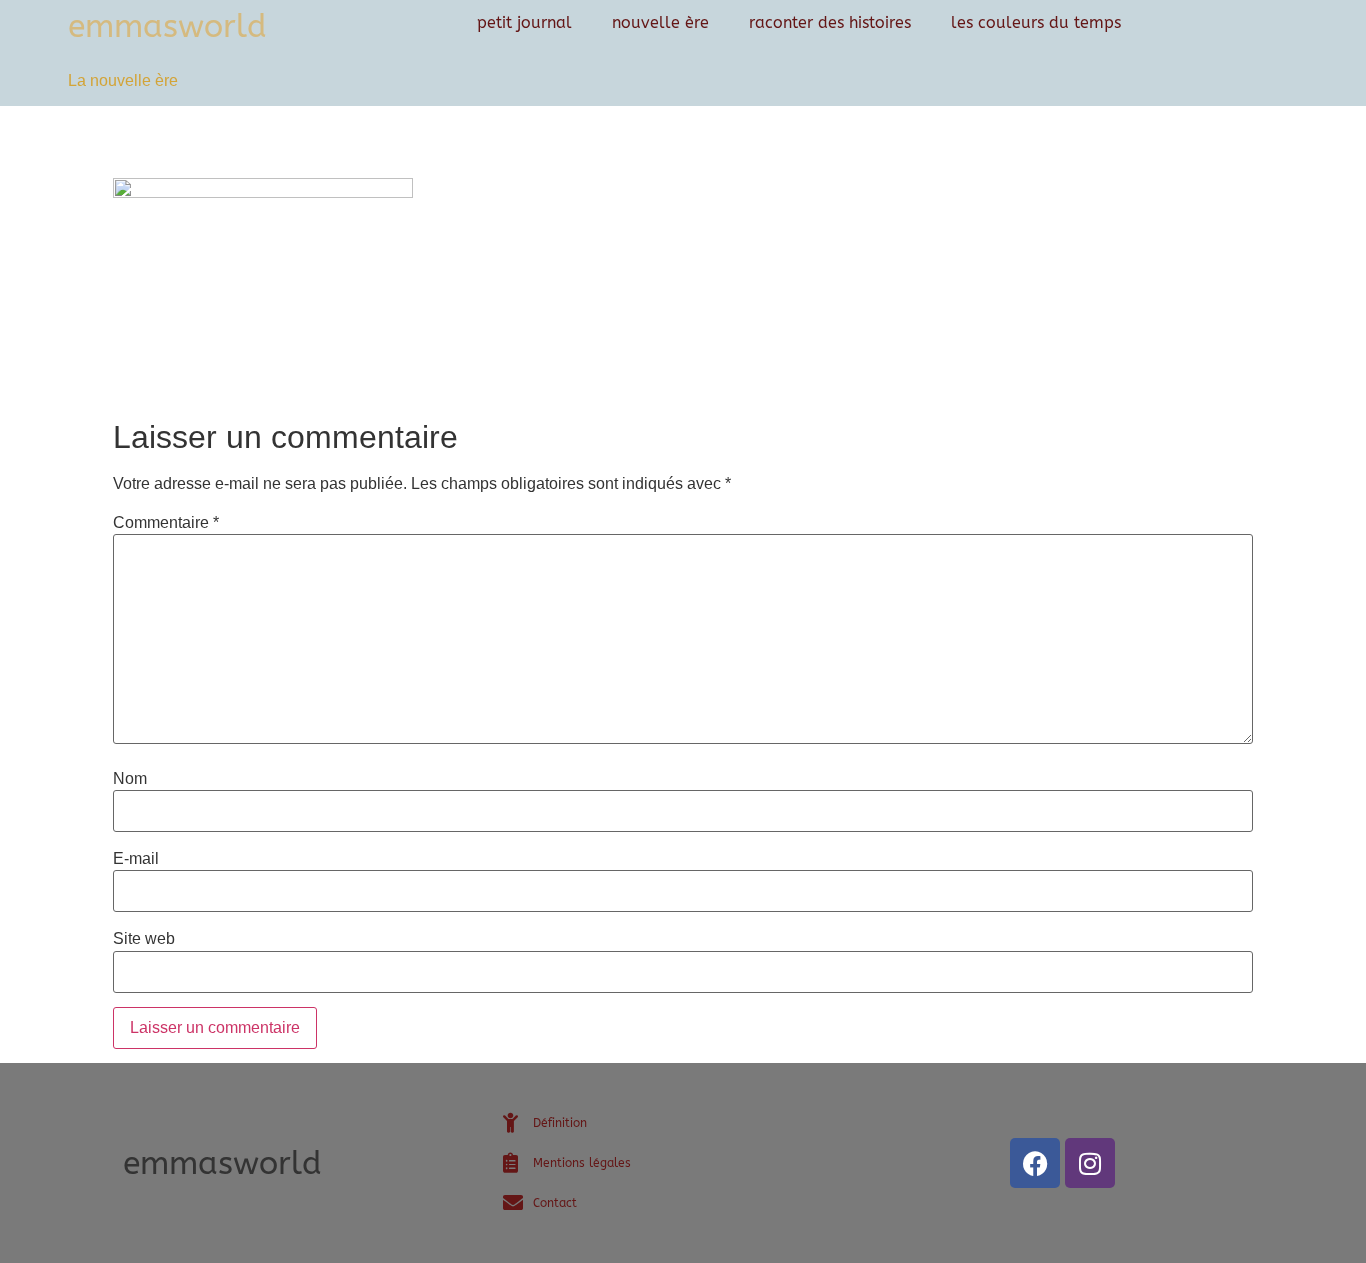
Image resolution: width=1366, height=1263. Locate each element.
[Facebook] (1035, 1163)
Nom (130, 779)
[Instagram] (1090, 1163)
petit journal (524, 22)
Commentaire (166, 523)
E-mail (136, 859)
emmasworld (167, 26)
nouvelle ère (660, 22)
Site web (144, 939)
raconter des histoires (830, 22)
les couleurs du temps (1036, 22)
